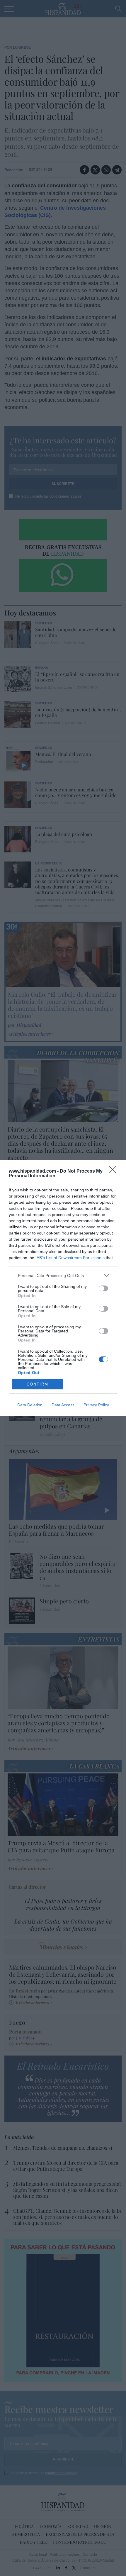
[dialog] (63, 1288)
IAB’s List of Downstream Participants (70, 1258)
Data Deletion (30, 1405)
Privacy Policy (96, 1405)
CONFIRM (38, 1384)
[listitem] (63, 1275)
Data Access (63, 1405)
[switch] (103, 1288)
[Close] (115, 1171)
